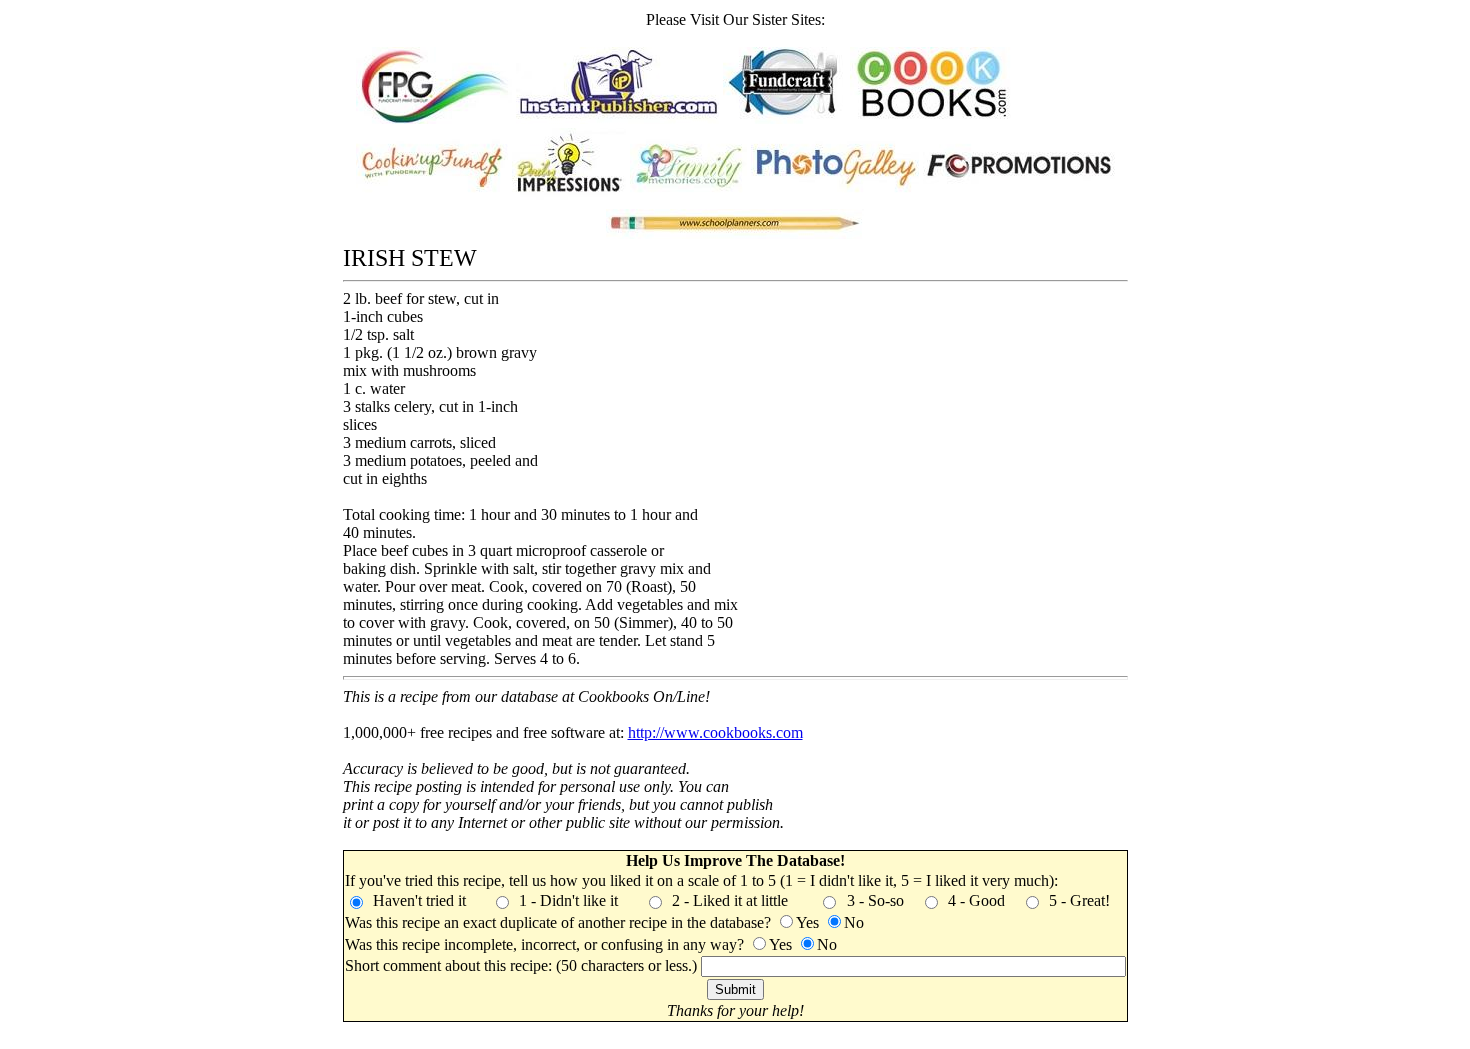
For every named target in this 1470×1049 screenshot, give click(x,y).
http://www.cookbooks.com (715, 732)
